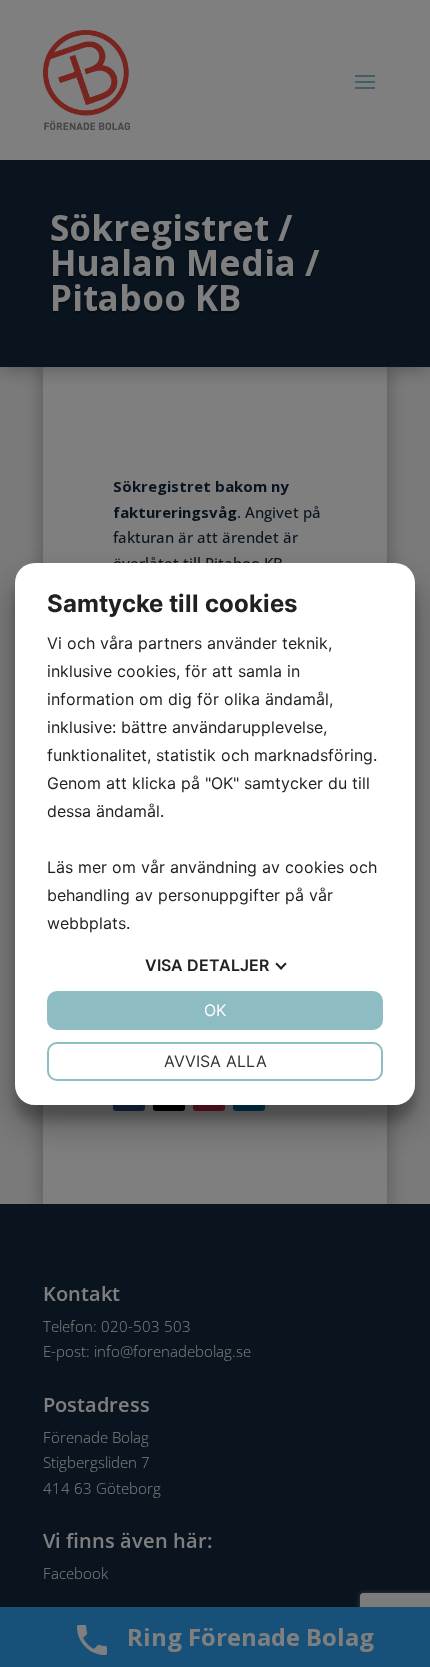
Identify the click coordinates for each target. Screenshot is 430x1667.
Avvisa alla (215, 1061)
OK (215, 1010)
